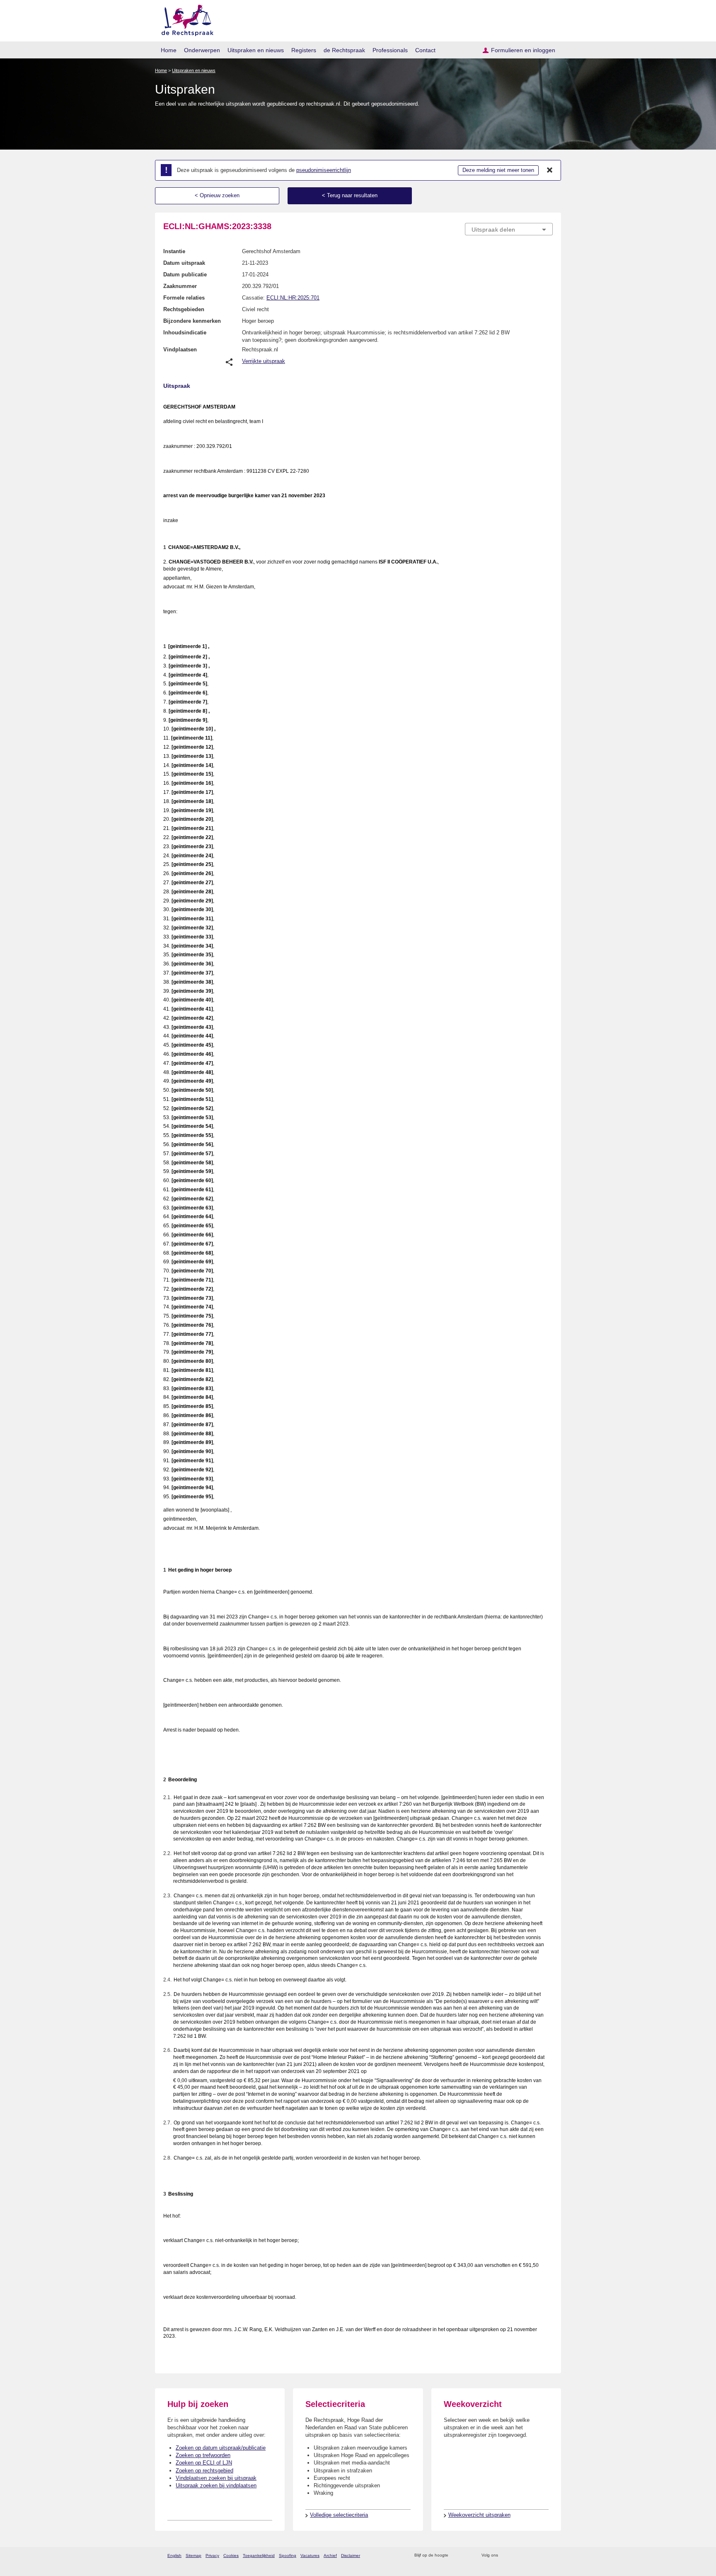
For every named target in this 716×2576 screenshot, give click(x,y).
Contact (425, 50)
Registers (304, 50)
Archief (330, 2555)
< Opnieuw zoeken (217, 195)
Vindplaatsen (180, 350)
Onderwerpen (202, 50)
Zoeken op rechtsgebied (204, 2471)
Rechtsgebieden (184, 309)
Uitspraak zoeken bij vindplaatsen (216, 2485)
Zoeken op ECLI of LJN (204, 2463)
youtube (548, 2555)
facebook (516, 2555)
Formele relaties (184, 298)
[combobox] (509, 229)
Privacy (212, 2555)
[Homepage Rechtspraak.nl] (185, 19)
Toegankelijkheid (259, 2555)
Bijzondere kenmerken (192, 321)
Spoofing (288, 2555)
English (174, 2555)
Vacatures (310, 2555)
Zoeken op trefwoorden (203, 2455)
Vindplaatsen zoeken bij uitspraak (216, 2478)
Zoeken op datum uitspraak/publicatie (221, 2448)
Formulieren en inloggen (523, 50)
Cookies (231, 2555)
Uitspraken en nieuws (256, 50)
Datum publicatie (185, 275)
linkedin (538, 2555)
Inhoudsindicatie (185, 333)
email (467, 2555)
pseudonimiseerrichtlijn (324, 170)
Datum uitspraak (184, 263)
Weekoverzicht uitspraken (479, 2515)
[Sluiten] (550, 170)
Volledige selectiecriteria (339, 2515)
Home (169, 50)
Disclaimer (351, 2555)
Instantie (174, 251)
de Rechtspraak (344, 50)
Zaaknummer (180, 286)
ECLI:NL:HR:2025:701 (293, 298)
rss (456, 2555)
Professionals (390, 50)
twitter (505, 2555)
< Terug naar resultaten (350, 195)
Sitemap (194, 2555)
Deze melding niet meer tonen (498, 170)
